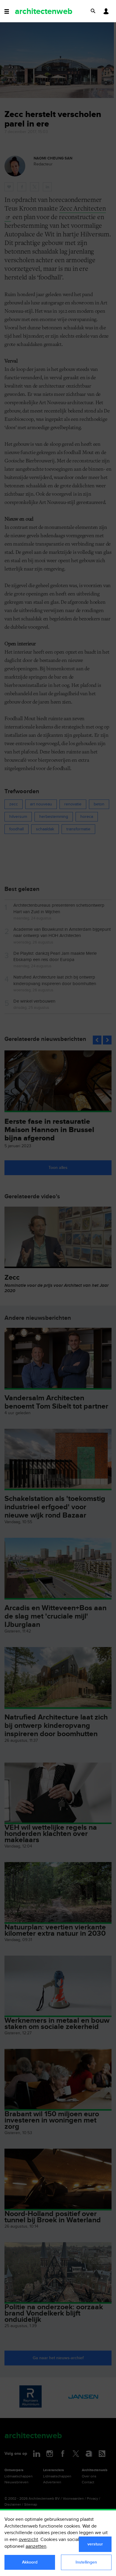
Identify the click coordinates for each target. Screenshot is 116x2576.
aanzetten (36, 2546)
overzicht (28, 2540)
